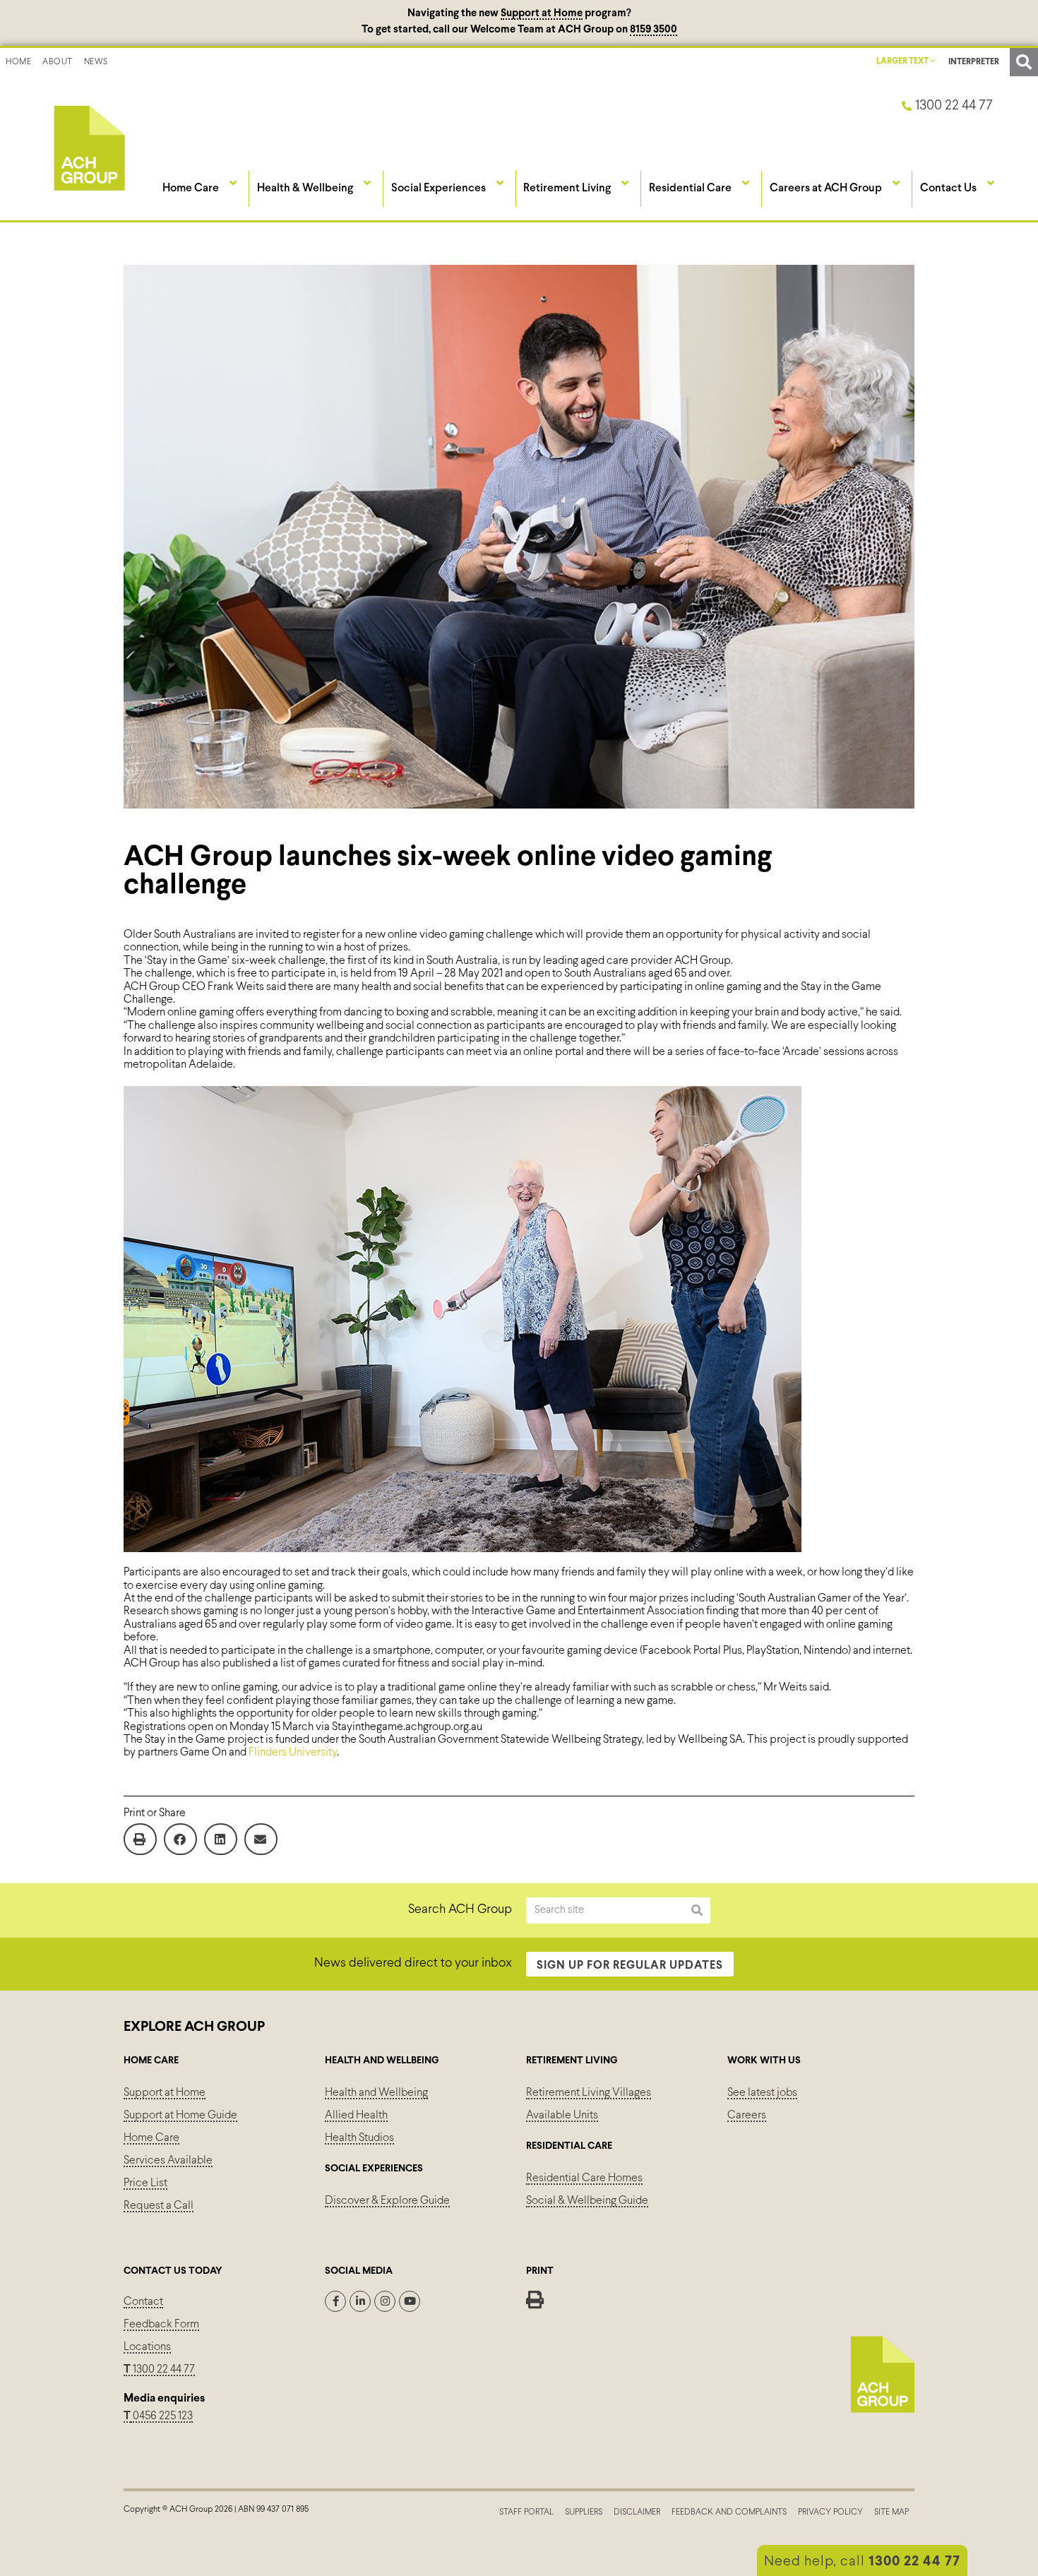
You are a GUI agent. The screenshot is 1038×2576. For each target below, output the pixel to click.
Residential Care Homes (584, 2178)
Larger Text (903, 61)
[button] (1024, 62)
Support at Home (542, 13)
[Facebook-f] (335, 2301)
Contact (143, 2302)
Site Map (891, 2512)
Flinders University (293, 1752)
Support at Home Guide (180, 2115)
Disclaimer (637, 2512)
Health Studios (359, 2138)
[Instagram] (385, 2301)
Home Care (151, 2138)
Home (18, 62)
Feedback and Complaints (729, 2512)
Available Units (562, 2115)
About (58, 62)
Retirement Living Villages (589, 2093)
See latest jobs (762, 2093)
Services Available (168, 2160)
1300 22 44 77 (159, 2369)
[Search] (697, 1910)
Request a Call (159, 2206)
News (96, 62)
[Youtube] (410, 2301)
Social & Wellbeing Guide (587, 2201)
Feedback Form (161, 2324)
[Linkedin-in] (360, 2301)
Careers (747, 2115)
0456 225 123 (162, 2416)
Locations (147, 2347)
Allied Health (356, 2115)
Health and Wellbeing (376, 2093)
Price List (145, 2183)
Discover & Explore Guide (387, 2201)
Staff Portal (526, 2512)
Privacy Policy (830, 2512)
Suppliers (584, 2512)
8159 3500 (654, 30)
